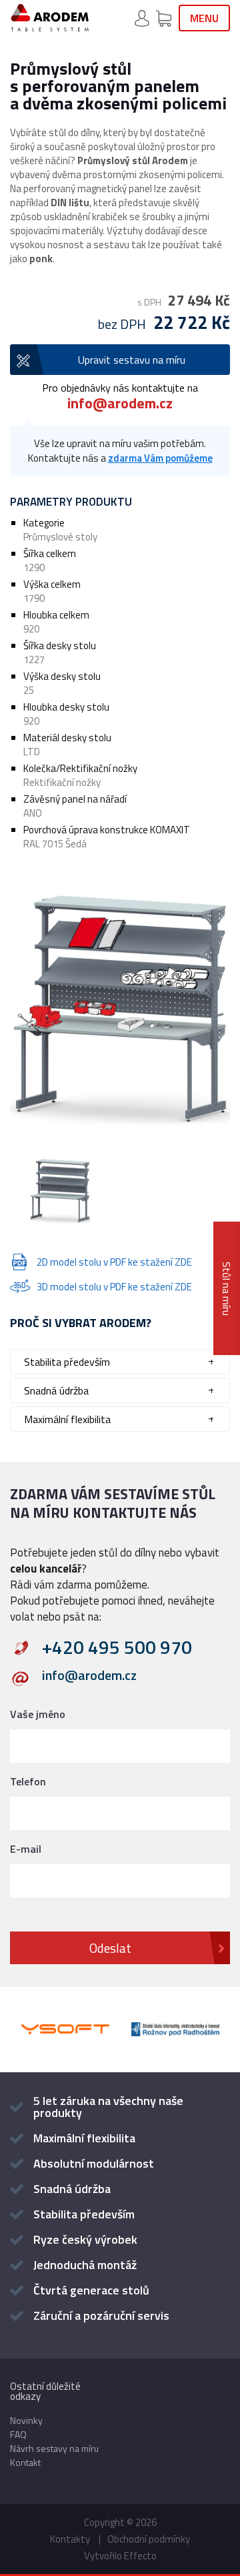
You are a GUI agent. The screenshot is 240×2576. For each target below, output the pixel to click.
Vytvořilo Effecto (120, 2556)
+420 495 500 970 (117, 1647)
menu (204, 18)
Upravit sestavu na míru (132, 360)
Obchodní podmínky (149, 2539)
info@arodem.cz (120, 403)
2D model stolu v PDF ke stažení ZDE (114, 1262)
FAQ (18, 2434)
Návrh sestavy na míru (54, 2448)
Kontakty (70, 2539)
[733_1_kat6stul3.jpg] (60, 1192)
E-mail (26, 1849)
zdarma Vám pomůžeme (160, 458)
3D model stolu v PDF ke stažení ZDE (114, 1287)
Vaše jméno (38, 1714)
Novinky (26, 2420)
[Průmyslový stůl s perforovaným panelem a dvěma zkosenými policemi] (120, 1004)
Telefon (28, 1781)
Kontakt (25, 2462)
